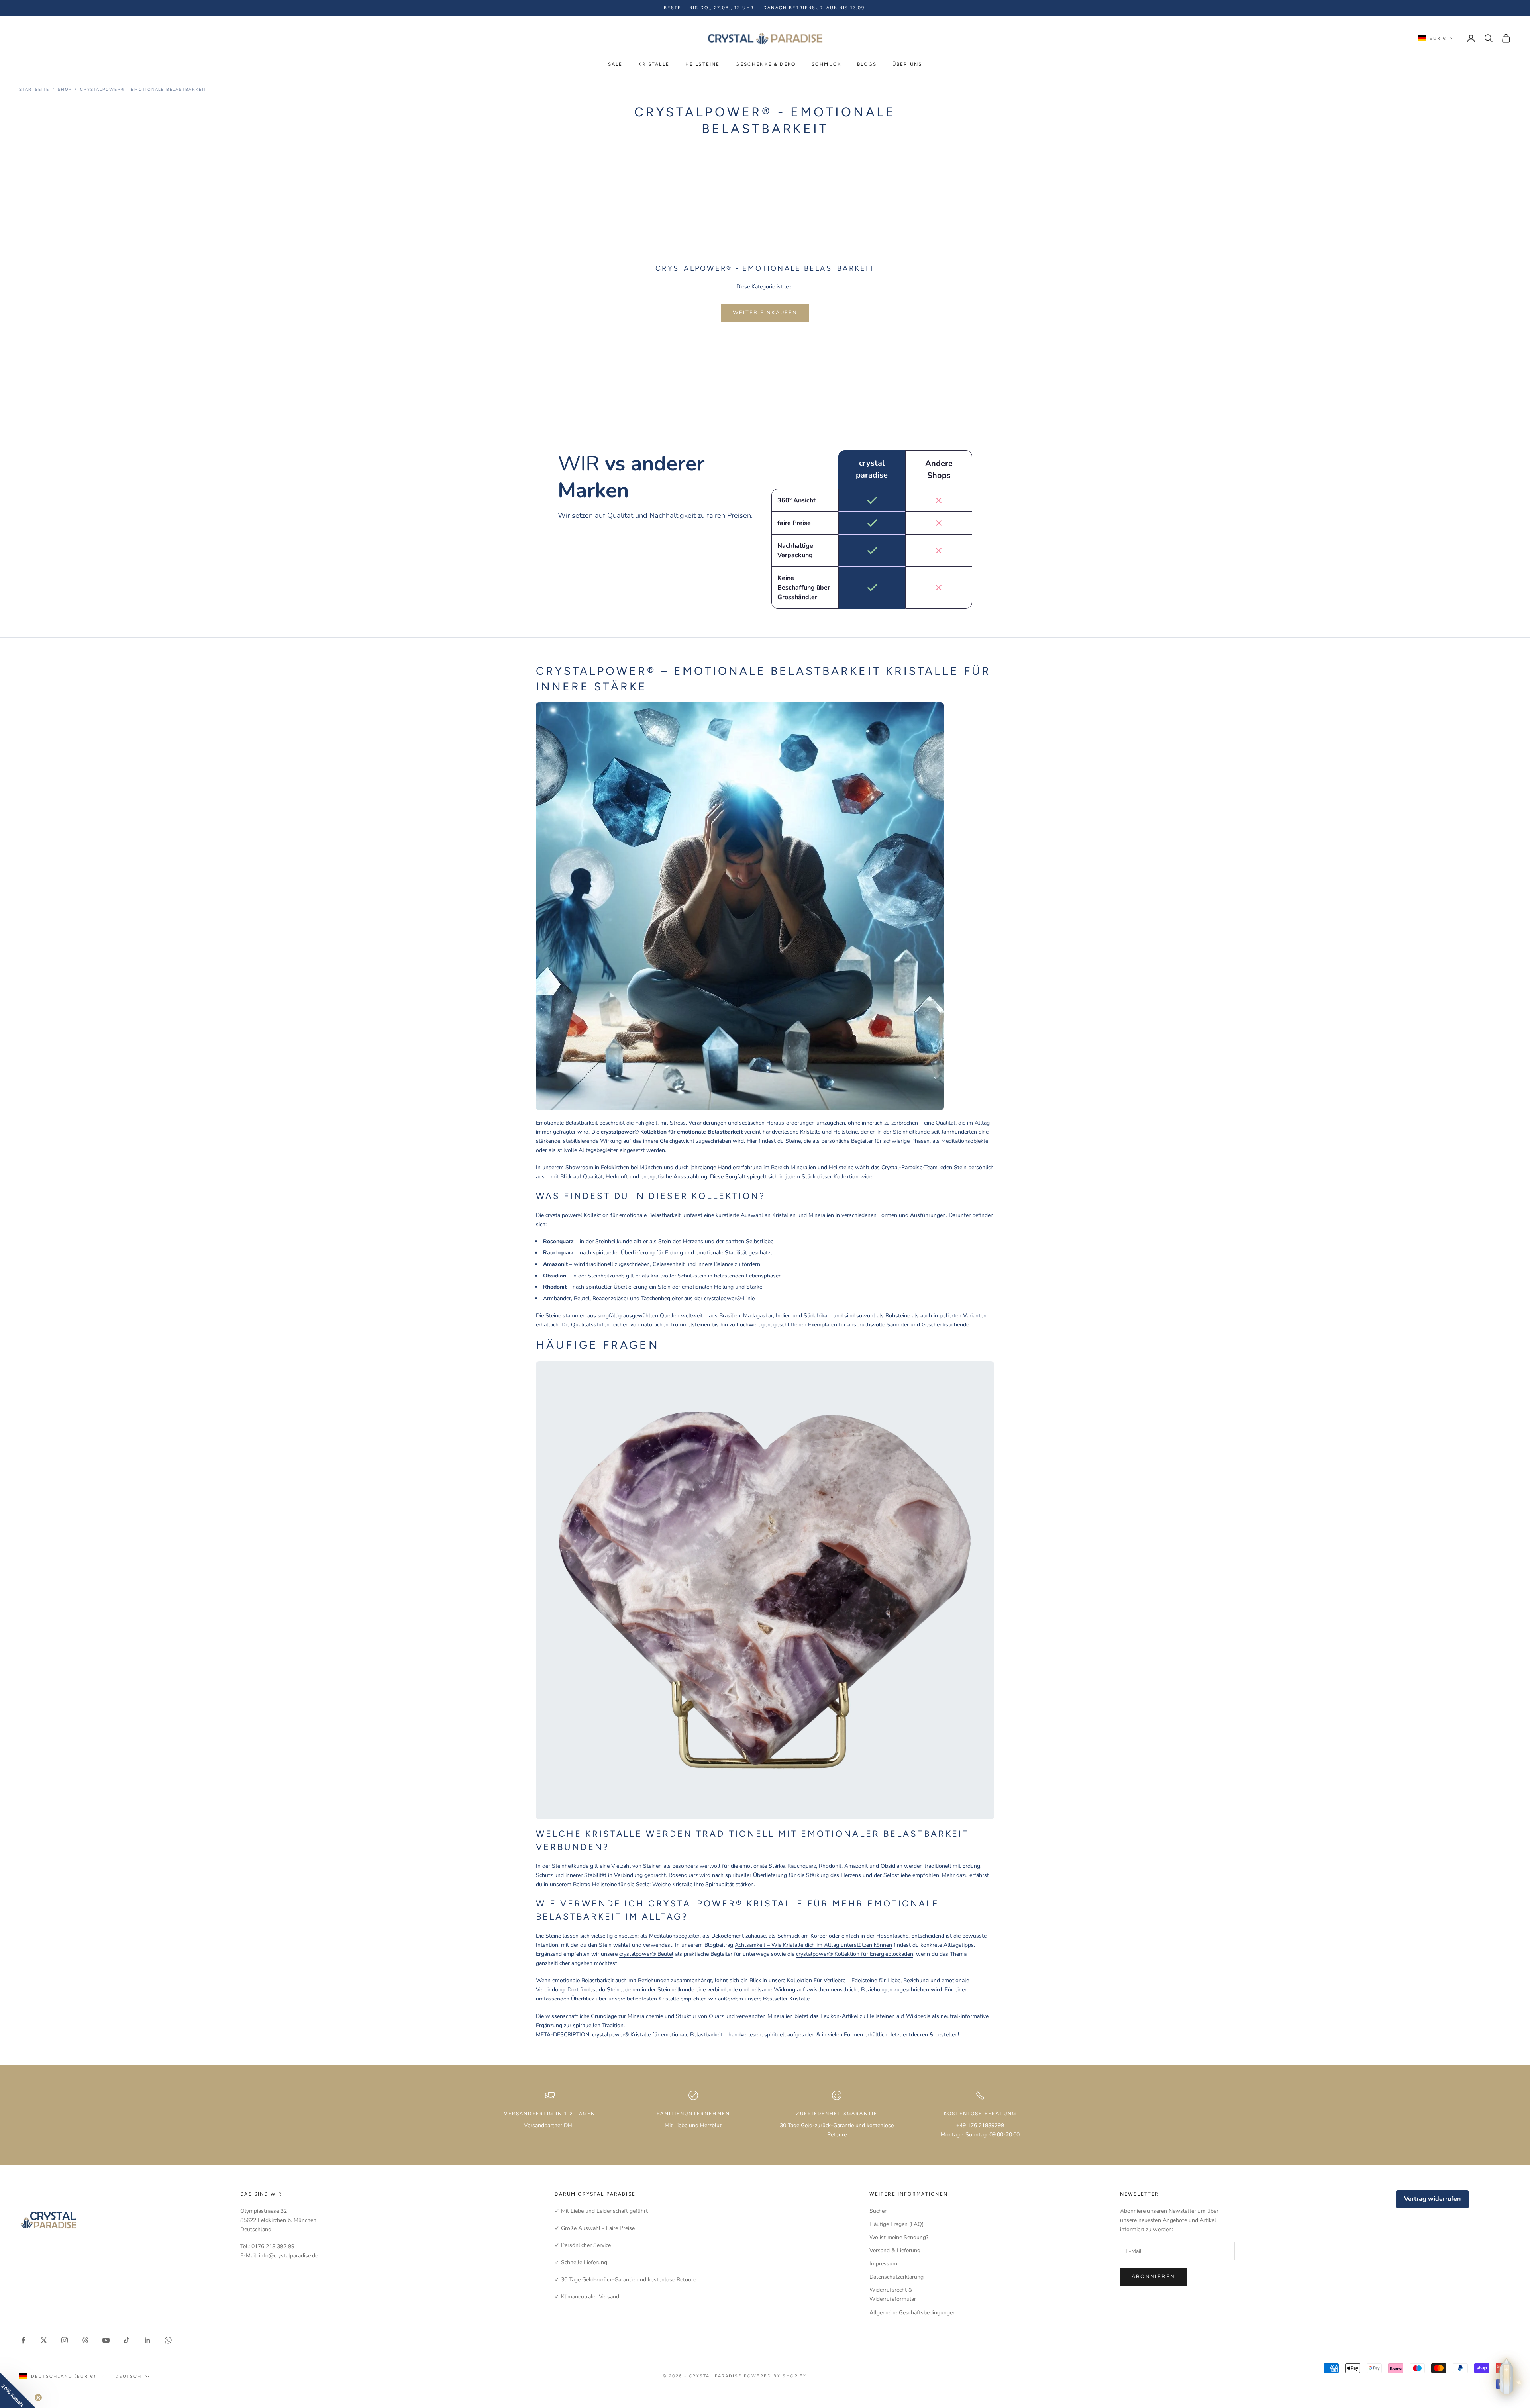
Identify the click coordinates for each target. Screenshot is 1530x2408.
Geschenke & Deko (766, 64)
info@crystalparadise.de (288, 2256)
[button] (18, 2390)
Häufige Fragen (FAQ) (896, 2224)
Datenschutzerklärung (896, 2277)
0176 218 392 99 (273, 2246)
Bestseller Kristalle (786, 1999)
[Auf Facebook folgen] (23, 2340)
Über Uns (907, 64)
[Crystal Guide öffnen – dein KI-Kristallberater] (1506, 2379)
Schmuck (826, 64)
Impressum (883, 2264)
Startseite (34, 90)
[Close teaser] (38, 2398)
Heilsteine (703, 64)
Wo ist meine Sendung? (899, 2237)
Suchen (879, 2211)
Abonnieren (1153, 2277)
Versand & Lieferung (895, 2250)
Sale (615, 64)
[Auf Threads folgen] (85, 2340)
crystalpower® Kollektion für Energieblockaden (855, 1954)
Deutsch (128, 2376)
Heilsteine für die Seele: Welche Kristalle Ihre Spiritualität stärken (673, 1884)
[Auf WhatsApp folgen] (168, 2340)
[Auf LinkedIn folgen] (147, 2340)
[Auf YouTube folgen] (106, 2340)
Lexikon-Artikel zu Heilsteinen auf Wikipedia (875, 2016)
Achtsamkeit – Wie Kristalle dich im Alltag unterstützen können (813, 1945)
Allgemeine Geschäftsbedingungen (913, 2313)
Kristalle (654, 64)
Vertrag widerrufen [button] (1432, 2199)
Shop (65, 90)
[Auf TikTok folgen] (127, 2340)
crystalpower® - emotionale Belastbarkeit (143, 90)
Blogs (867, 64)
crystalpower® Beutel (646, 1954)
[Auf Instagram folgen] (65, 2340)
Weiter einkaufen (765, 313)
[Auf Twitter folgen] (44, 2340)
